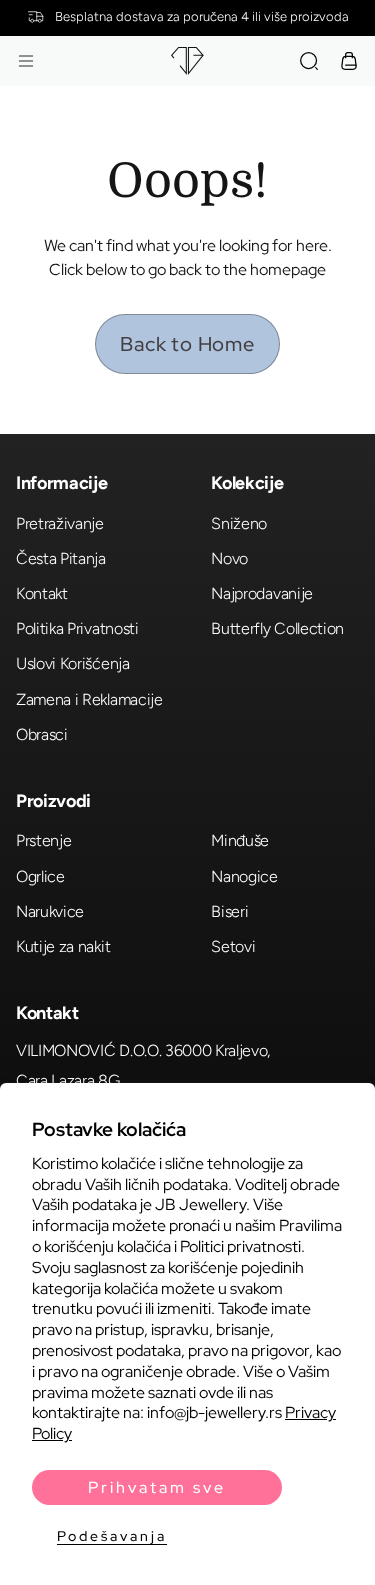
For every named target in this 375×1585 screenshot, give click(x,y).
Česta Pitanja (61, 558)
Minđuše (240, 840)
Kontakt (42, 593)
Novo (229, 558)
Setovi (233, 946)
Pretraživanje (60, 523)
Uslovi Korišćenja (73, 663)
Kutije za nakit (63, 946)
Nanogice (244, 876)
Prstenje (43, 840)
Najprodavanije (262, 593)
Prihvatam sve (157, 1487)
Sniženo (239, 523)
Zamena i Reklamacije (89, 699)
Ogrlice (40, 876)
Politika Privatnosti (77, 628)
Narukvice (50, 911)
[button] (26, 61)
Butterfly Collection (277, 628)
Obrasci (42, 734)
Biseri (229, 911)
